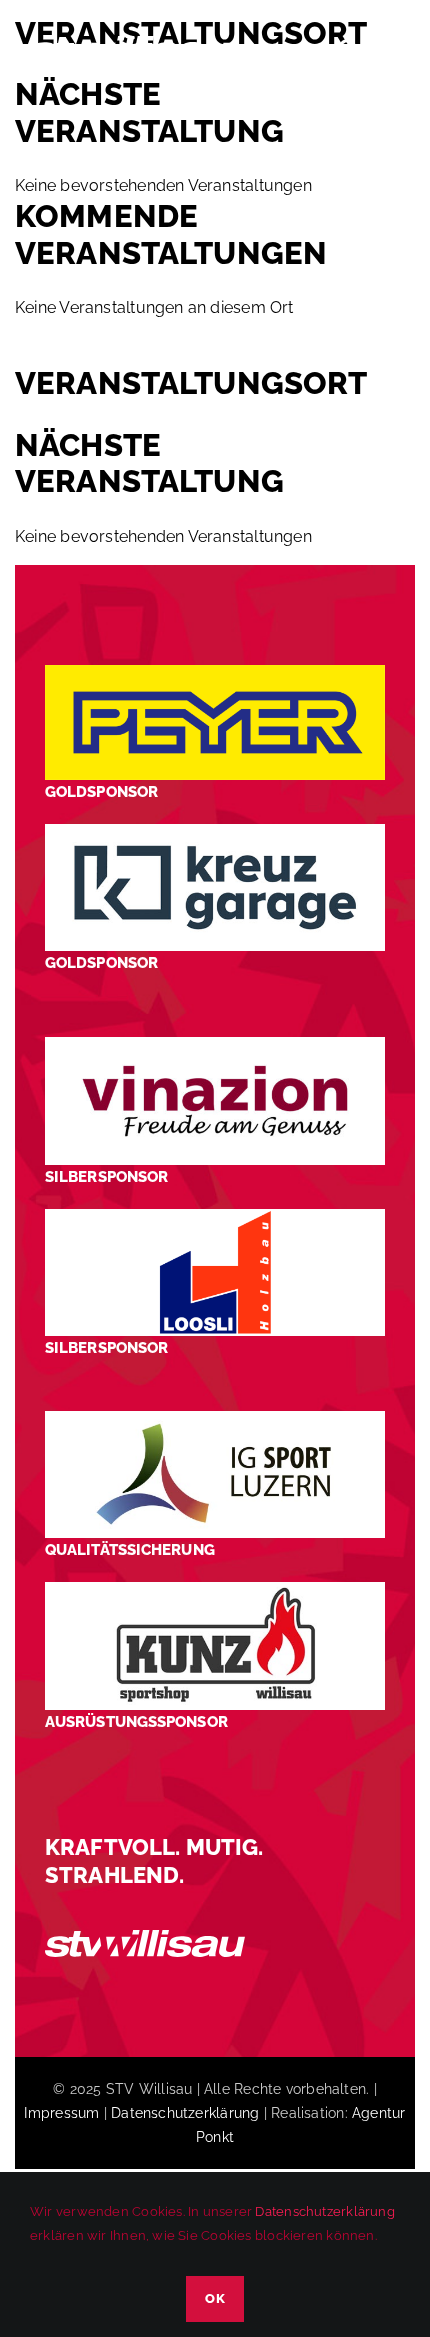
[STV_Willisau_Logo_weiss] (145, 1937)
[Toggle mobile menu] (389, 48)
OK (215, 2298)
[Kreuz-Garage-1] (215, 831)
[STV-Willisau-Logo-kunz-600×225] (215, 1589)
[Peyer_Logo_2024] (215, 672)
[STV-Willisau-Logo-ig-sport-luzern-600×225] (215, 1418)
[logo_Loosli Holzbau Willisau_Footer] (215, 1216)
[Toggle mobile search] (349, 48)
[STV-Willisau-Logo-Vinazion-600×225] (215, 1044)
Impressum (61, 2113)
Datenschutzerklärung (185, 2113)
